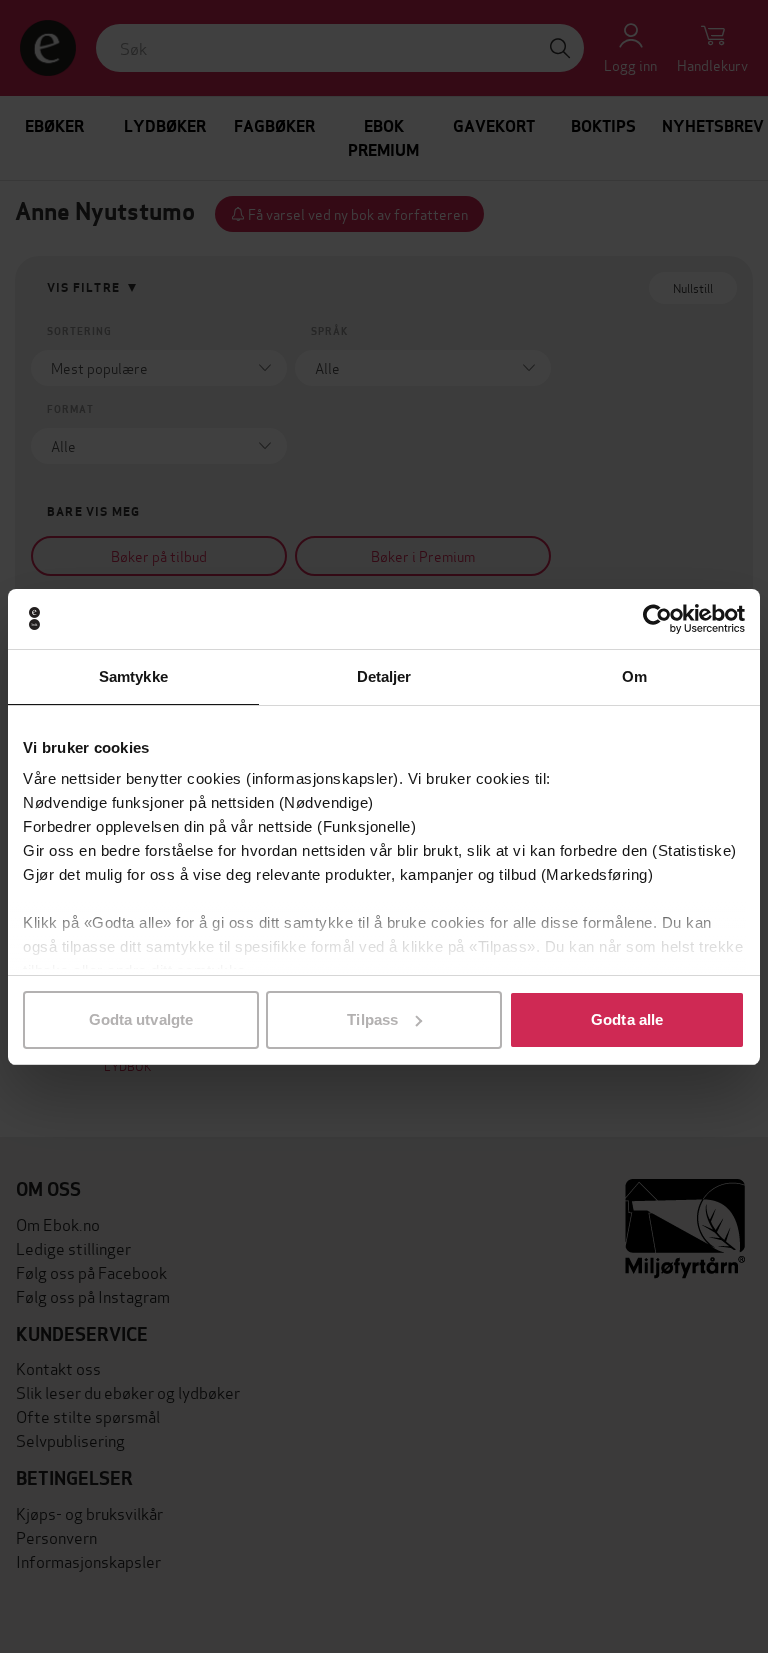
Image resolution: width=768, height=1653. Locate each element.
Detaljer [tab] (384, 676)
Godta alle (627, 1019)
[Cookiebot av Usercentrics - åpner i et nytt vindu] (657, 619)
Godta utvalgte (141, 1019)
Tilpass (372, 1019)
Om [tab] (634, 676)
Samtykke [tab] (133, 676)
